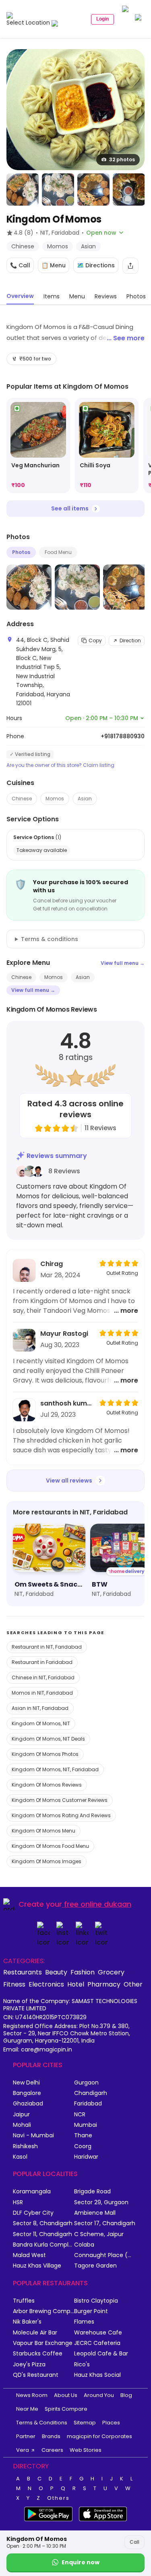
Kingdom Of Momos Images (47, 1861)
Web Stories (86, 2450)
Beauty (56, 1972)
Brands (51, 2436)
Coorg (83, 2146)
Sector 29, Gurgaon (101, 2202)
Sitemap (85, 2423)
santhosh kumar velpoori (67, 1403)
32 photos (122, 159)
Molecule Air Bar (35, 2333)
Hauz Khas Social (97, 2375)
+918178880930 (123, 736)
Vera (23, 2450)
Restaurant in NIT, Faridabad (47, 1647)
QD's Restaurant (36, 2375)
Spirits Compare (66, 2409)
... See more (126, 338)
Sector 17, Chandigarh (105, 2223)
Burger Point (91, 2311)
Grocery (111, 1972)
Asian (85, 799)
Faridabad (88, 2104)
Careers (52, 2450)
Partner (26, 2436)
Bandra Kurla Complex (43, 2245)
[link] (38, 446)
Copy (95, 640)
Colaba (84, 2245)
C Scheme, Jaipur (99, 2234)
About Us (66, 2395)
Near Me (27, 2409)
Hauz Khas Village (37, 2266)
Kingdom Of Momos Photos (45, 1754)
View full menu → (123, 963)
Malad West (29, 2255)
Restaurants (23, 1972)
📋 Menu (54, 265)
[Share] (130, 266)
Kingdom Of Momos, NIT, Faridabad (55, 1769)
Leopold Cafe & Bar (101, 2354)
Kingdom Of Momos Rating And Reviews (61, 1815)
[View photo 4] (93, 190)
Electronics (46, 1984)
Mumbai (86, 2125)
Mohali (22, 2125)
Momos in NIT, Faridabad (42, 1693)
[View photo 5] (129, 190)
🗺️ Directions (96, 265)
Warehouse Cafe (98, 2333)
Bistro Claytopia (96, 2301)
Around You (99, 2395)
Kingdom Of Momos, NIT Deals (48, 1739)
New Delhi (26, 2083)
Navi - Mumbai (33, 2136)
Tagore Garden (95, 2266)
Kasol (20, 2157)
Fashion (83, 1972)
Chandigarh (91, 2093)
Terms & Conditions (42, 2423)
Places (111, 2423)
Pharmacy (104, 1984)
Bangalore (27, 2093)
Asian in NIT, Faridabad (40, 1708)
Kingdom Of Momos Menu (43, 1831)
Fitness (14, 1984)
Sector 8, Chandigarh (43, 2223)
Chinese (22, 799)
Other (133, 1984)
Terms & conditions (50, 939)
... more (126, 1311)
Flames (84, 2322)
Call (134, 2542)
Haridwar (86, 2157)
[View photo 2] (23, 190)
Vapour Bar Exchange (43, 2343)
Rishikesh (25, 2146)
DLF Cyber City (33, 2213)
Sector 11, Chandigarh (42, 2234)
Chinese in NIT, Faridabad (43, 1677)
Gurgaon (86, 2083)
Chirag (52, 1264)
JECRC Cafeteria (97, 2343)
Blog (126, 2395)
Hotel (76, 1984)
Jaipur (21, 2115)
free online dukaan (98, 1904)
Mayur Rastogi (64, 1334)
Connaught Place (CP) (105, 2255)
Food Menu (58, 552)
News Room (32, 2395)
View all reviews (69, 1481)
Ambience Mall (95, 2213)
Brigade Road (92, 2192)
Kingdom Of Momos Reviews (47, 1785)
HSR (18, 2202)
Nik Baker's (27, 2322)
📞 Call (20, 265)
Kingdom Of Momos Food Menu (50, 1846)
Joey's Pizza (29, 2365)
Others (58, 2498)
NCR (80, 2115)
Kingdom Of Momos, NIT (41, 1723)
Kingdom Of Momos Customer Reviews (60, 1800)
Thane (83, 2136)
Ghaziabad (28, 2104)
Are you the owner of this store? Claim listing (60, 765)
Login (102, 19)
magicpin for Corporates (99, 2436)
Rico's (82, 2365)
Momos (55, 799)
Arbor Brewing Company (43, 2311)
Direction (130, 640)
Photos (21, 552)
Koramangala (32, 2192)
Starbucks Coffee (38, 2354)
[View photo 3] (58, 190)
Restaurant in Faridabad (42, 1662)
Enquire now (81, 2562)
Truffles (24, 2301)
